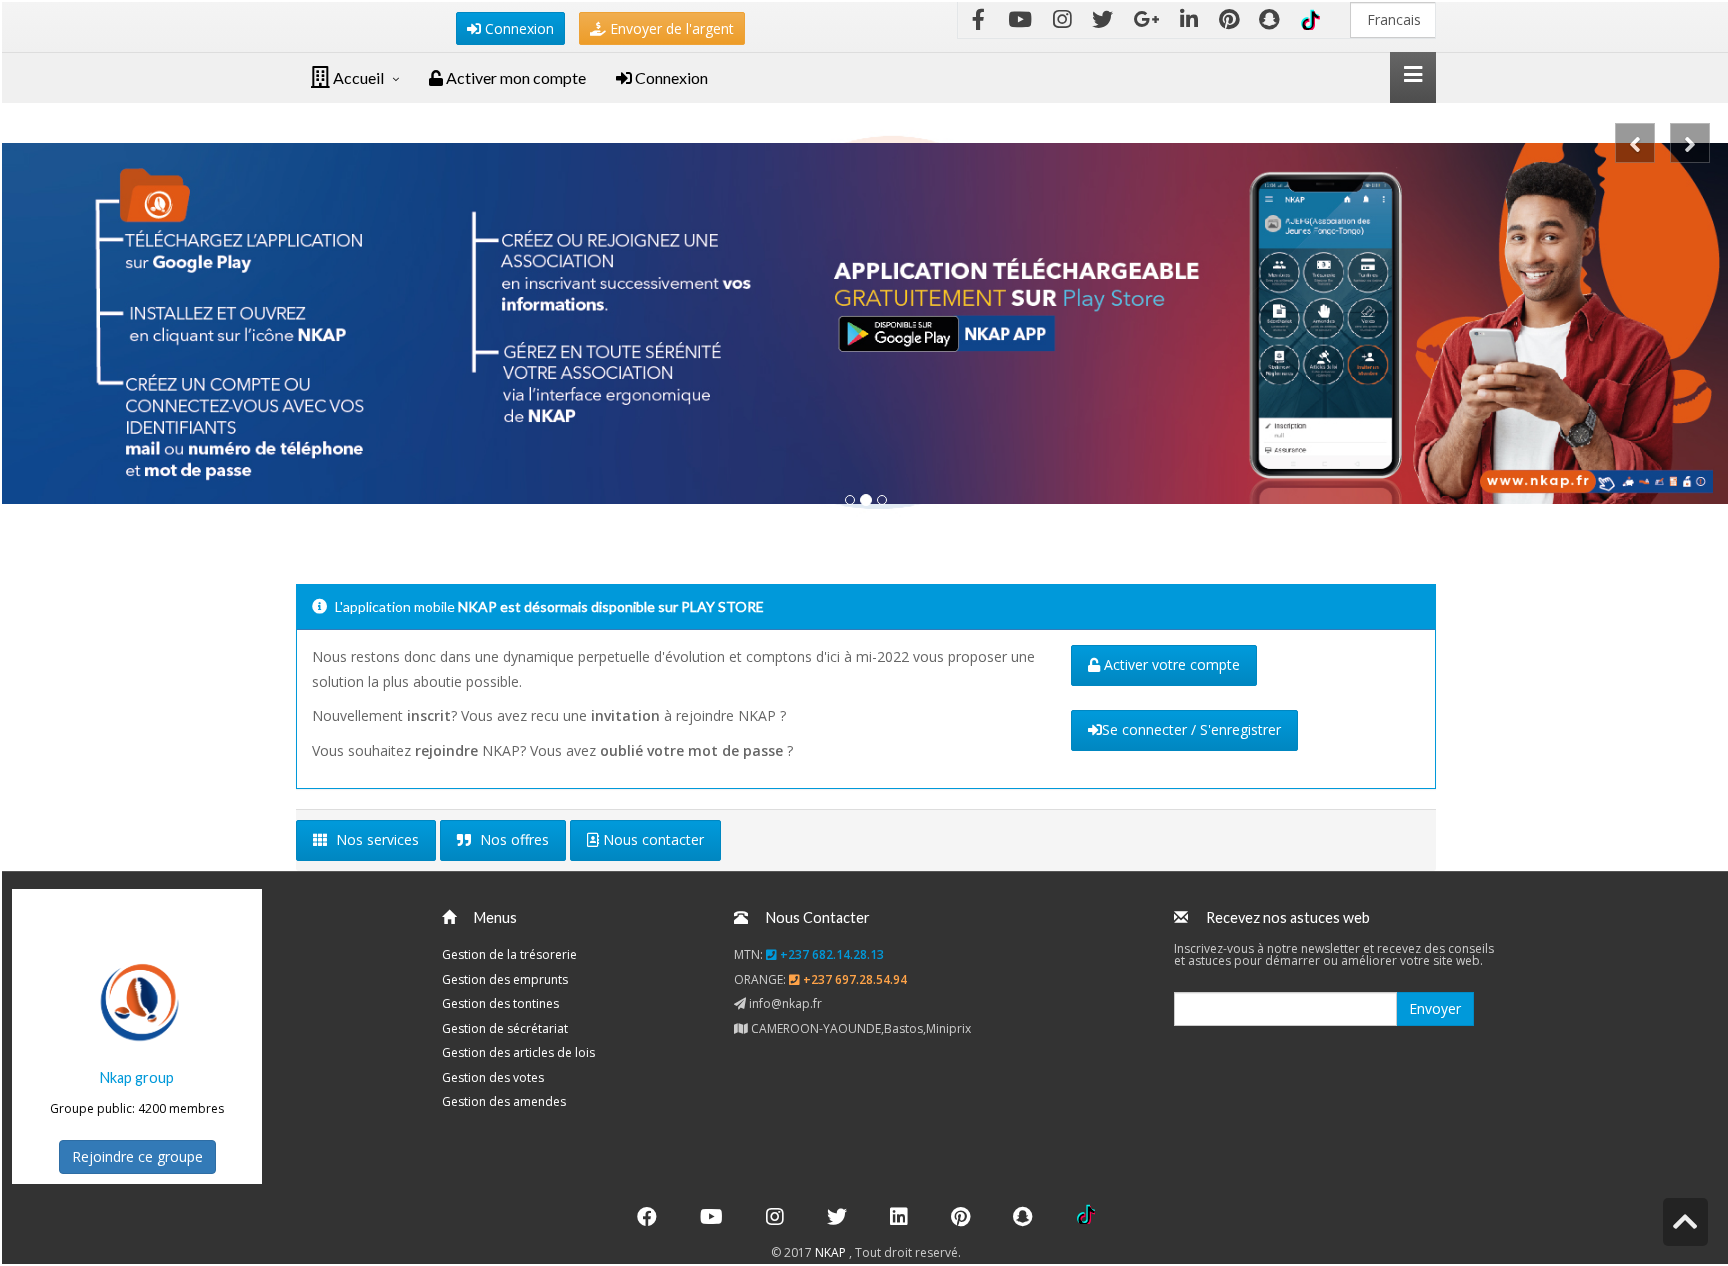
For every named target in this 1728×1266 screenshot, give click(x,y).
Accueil (357, 77)
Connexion (517, 28)
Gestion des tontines (500, 1003)
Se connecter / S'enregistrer (1191, 729)
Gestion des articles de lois (518, 1052)
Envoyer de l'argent (670, 28)
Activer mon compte (514, 77)
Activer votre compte (1170, 664)
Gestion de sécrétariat (505, 1028)
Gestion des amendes (504, 1101)
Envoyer (1435, 1008)
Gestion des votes (493, 1077)
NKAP (832, 1252)
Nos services (375, 839)
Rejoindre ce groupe (137, 1156)
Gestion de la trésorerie (509, 954)
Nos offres (512, 839)
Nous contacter (651, 839)
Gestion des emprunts (505, 979)
